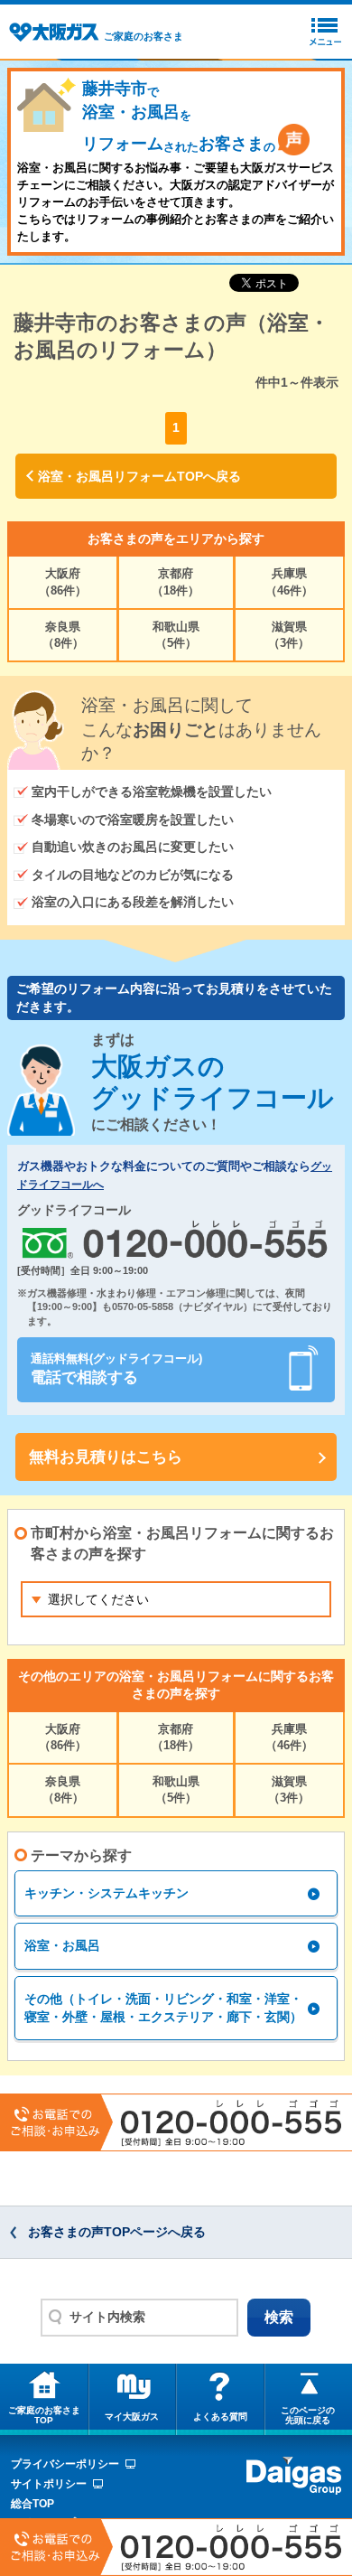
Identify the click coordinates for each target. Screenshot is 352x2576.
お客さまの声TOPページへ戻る (117, 2232)
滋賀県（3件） (289, 635)
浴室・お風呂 (62, 1945)
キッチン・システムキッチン (107, 1893)
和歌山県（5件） (176, 635)
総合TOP (32, 2504)
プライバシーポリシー (65, 2464)
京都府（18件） (176, 581)
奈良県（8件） (63, 635)
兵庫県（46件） (289, 581)
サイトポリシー (49, 2484)
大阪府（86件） (63, 581)
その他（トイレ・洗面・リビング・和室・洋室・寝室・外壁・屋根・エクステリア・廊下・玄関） (163, 2008)
